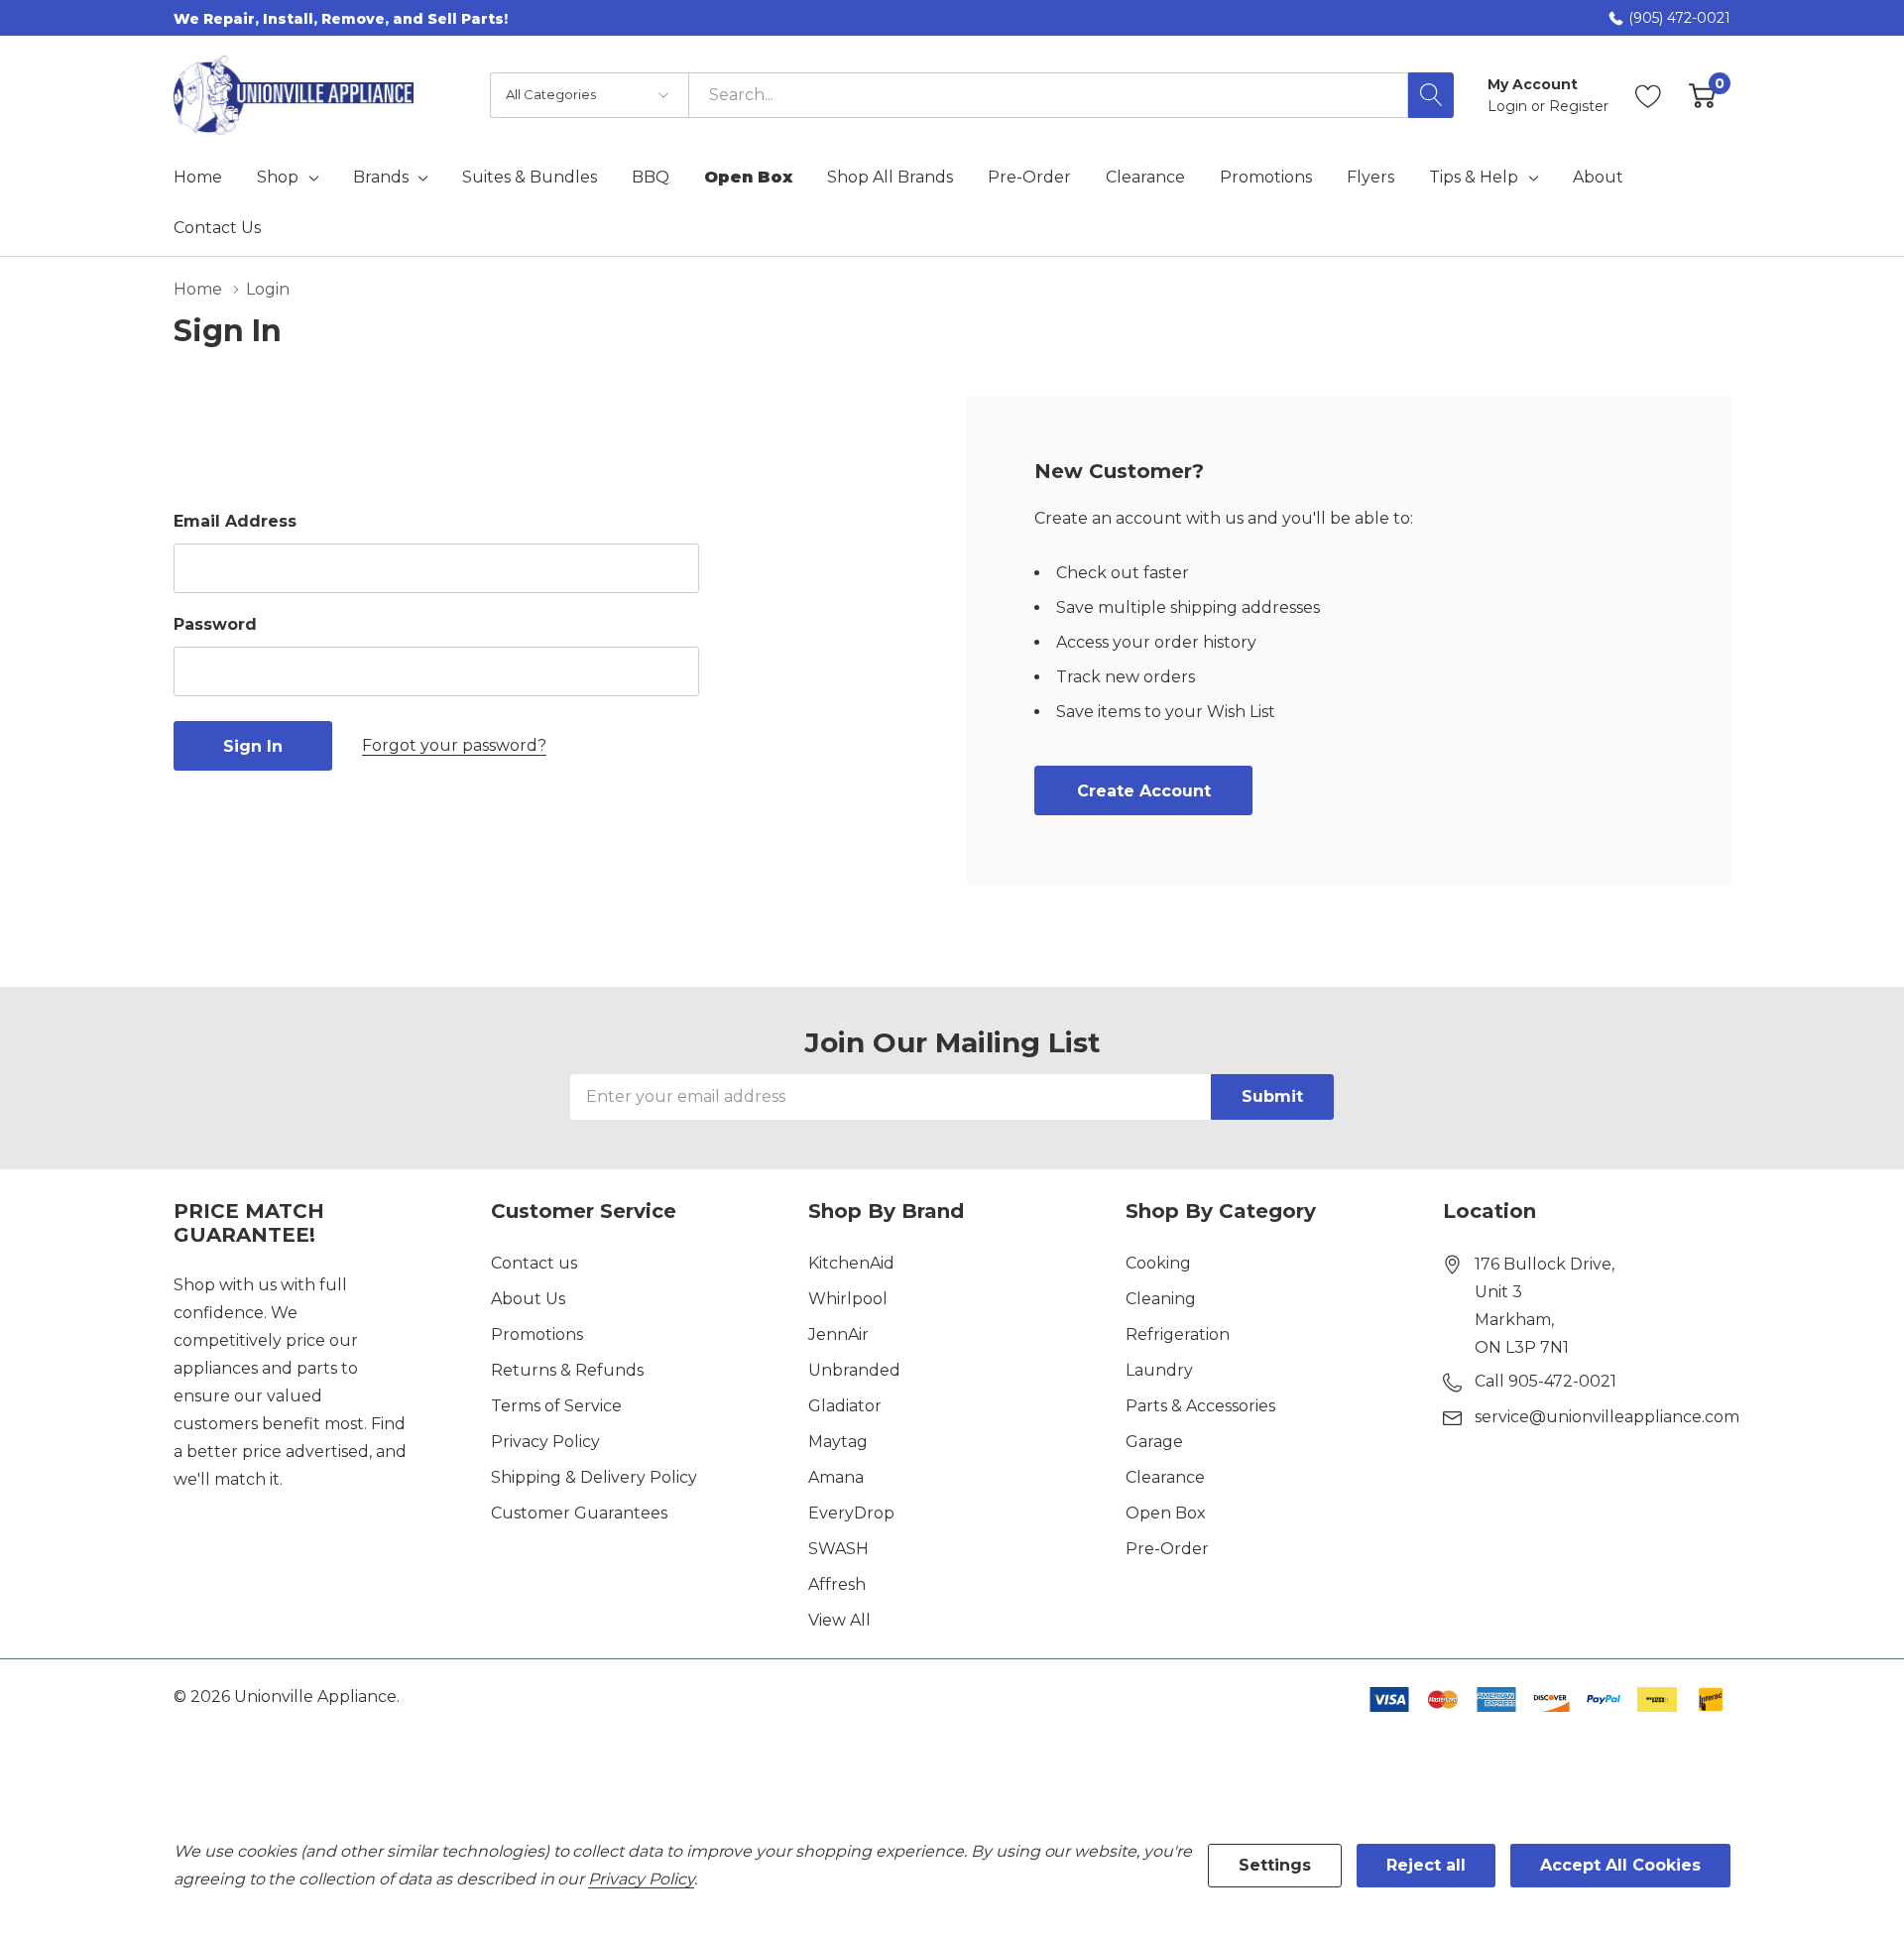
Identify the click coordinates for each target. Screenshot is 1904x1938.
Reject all (1426, 1865)
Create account (1144, 791)
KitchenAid (851, 1263)
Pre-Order (1167, 1549)
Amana (836, 1477)
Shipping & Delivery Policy (594, 1477)
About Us (528, 1299)
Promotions (537, 1334)
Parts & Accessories (1200, 1406)
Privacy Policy (545, 1442)
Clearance (1165, 1477)
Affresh (837, 1584)
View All (839, 1620)
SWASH (838, 1549)
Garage (1154, 1442)
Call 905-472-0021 (1546, 1381)
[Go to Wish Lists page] (1649, 95)
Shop (278, 178)
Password (215, 624)
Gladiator (845, 1406)
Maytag (838, 1442)
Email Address (235, 521)
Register (1579, 106)
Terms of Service (556, 1406)
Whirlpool (848, 1299)
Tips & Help (1474, 178)
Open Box (1166, 1513)
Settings (1275, 1865)
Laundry (1159, 1370)
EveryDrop (851, 1513)
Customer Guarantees (579, 1513)
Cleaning (1161, 1299)
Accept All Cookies (1620, 1865)
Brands (381, 178)
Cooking (1158, 1263)
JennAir (838, 1334)
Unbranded (854, 1370)
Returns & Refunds (567, 1370)
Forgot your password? (454, 745)
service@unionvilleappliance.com (1607, 1417)
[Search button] (1431, 95)
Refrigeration (1178, 1334)
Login (1509, 106)
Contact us (534, 1263)
